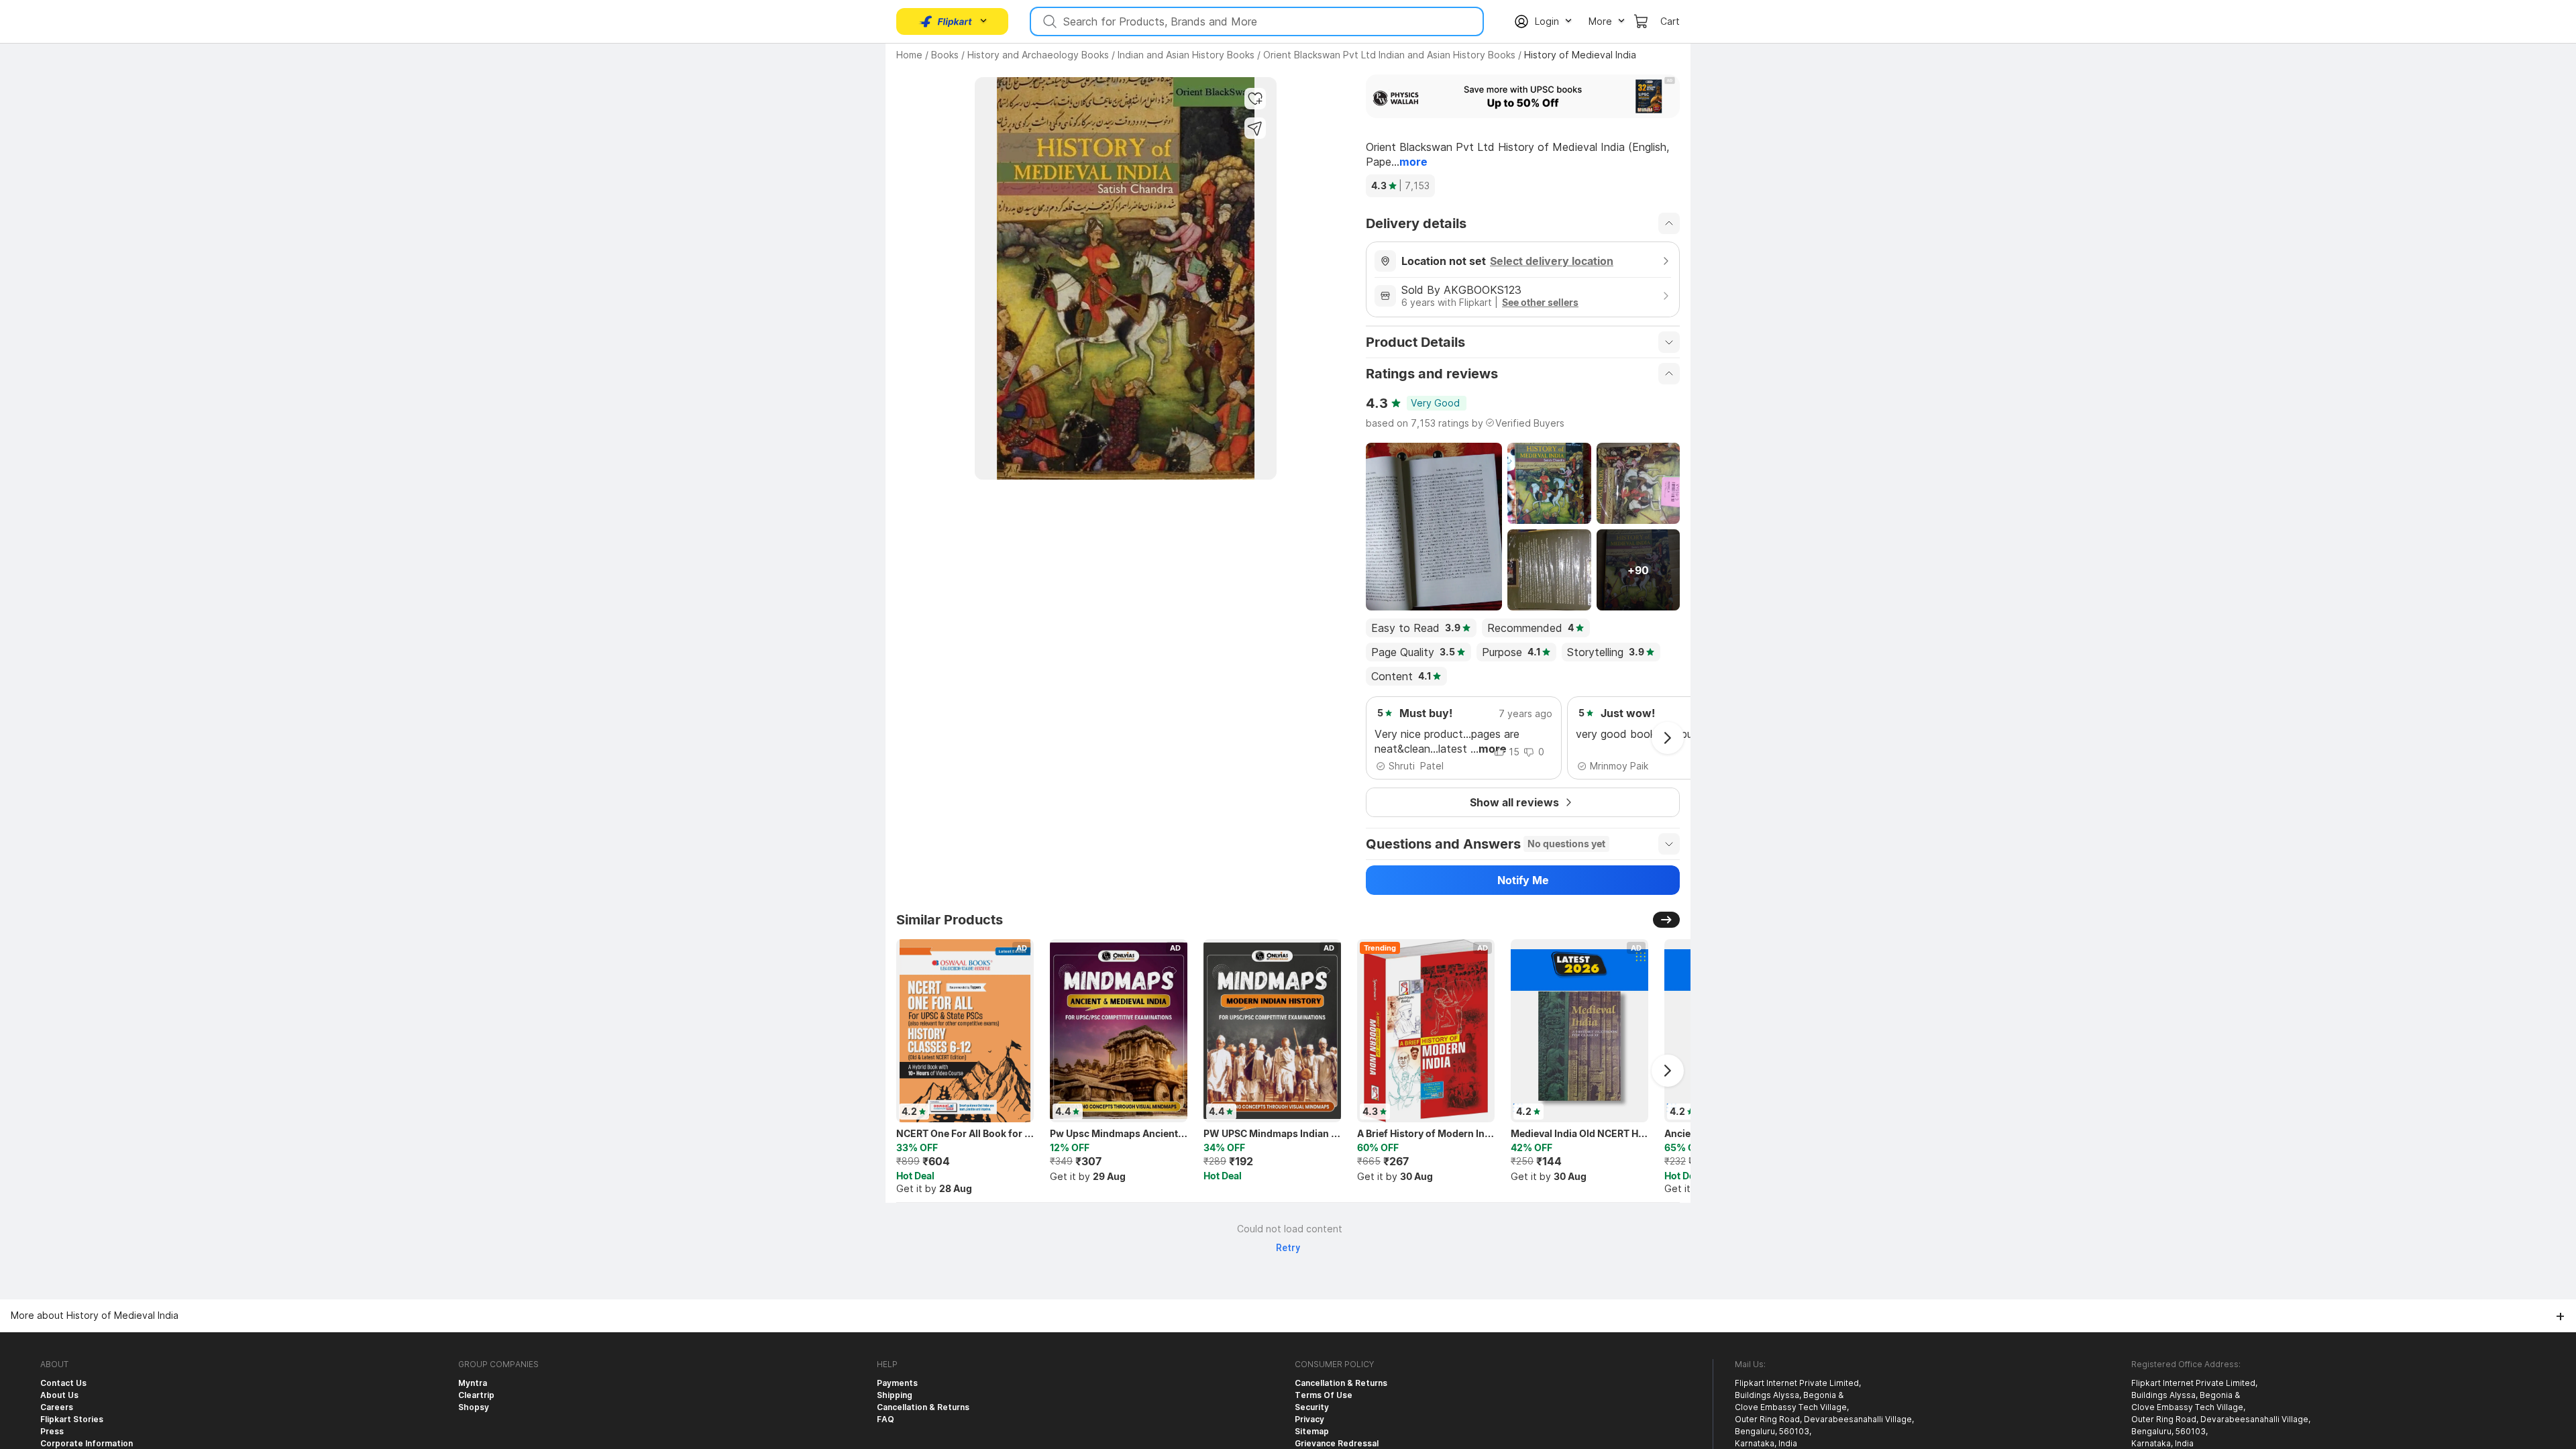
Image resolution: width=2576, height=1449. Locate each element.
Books (945, 55)
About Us (59, 1395)
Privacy (1309, 1419)
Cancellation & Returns (923, 1407)
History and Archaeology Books (1038, 55)
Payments (897, 1383)
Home (909, 55)
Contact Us (63, 1383)
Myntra (473, 1383)
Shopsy (474, 1407)
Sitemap (1312, 1431)
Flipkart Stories (72, 1419)
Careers (57, 1407)
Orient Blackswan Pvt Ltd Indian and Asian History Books (1389, 55)
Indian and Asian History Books (1186, 55)
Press (52, 1431)
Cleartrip (476, 1395)
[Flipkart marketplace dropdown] (946, 21)
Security (1312, 1407)
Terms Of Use (1324, 1395)
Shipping (895, 1395)
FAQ (885, 1419)
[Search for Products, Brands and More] (1049, 21)
